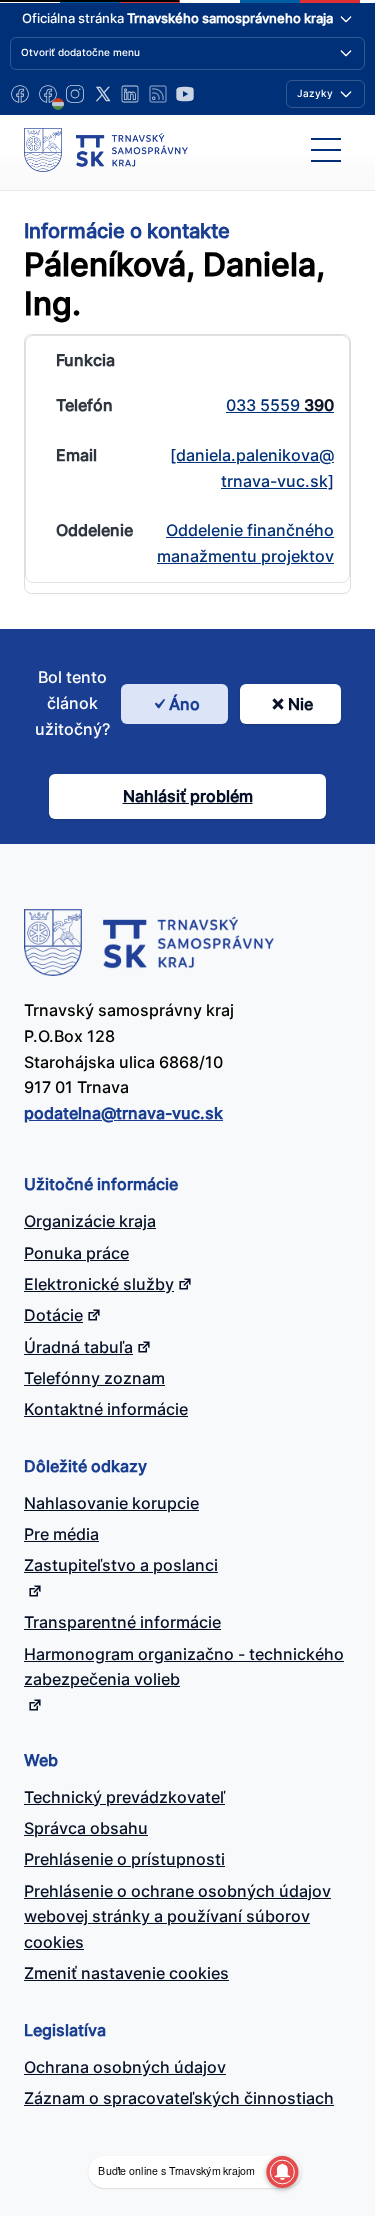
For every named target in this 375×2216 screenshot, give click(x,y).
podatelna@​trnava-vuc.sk (123, 1113)
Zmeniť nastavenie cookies (126, 1973)
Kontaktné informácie (106, 1409)
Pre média (61, 1534)
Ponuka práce (76, 1253)
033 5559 (280, 405)
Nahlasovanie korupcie (111, 1503)
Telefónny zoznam (94, 1378)
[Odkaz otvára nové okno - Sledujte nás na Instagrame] (75, 94)
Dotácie (53, 1315)
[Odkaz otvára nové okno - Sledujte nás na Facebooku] (20, 94)
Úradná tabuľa (78, 1347)
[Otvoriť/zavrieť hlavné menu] (326, 150)
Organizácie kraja (90, 1221)
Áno (184, 704)
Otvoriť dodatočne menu (80, 52)
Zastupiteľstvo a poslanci (121, 1565)
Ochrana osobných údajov (125, 2067)
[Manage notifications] (282, 2172)
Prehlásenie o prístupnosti (124, 1859)
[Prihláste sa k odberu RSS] (158, 94)
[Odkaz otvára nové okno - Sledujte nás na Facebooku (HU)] (48, 94)
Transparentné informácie (122, 1622)
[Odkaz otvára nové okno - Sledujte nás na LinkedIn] (130, 94)
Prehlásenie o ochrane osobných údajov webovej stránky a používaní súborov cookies (177, 1917)
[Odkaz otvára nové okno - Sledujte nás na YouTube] (185, 94)
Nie (300, 704)
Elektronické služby (99, 1284)
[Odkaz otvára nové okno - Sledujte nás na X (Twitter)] (103, 94)
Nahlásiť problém (188, 796)
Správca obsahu (86, 1828)
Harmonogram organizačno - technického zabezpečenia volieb (184, 1667)
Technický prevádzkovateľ (124, 1797)
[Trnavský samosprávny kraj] (106, 150)
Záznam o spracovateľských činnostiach (179, 2098)
